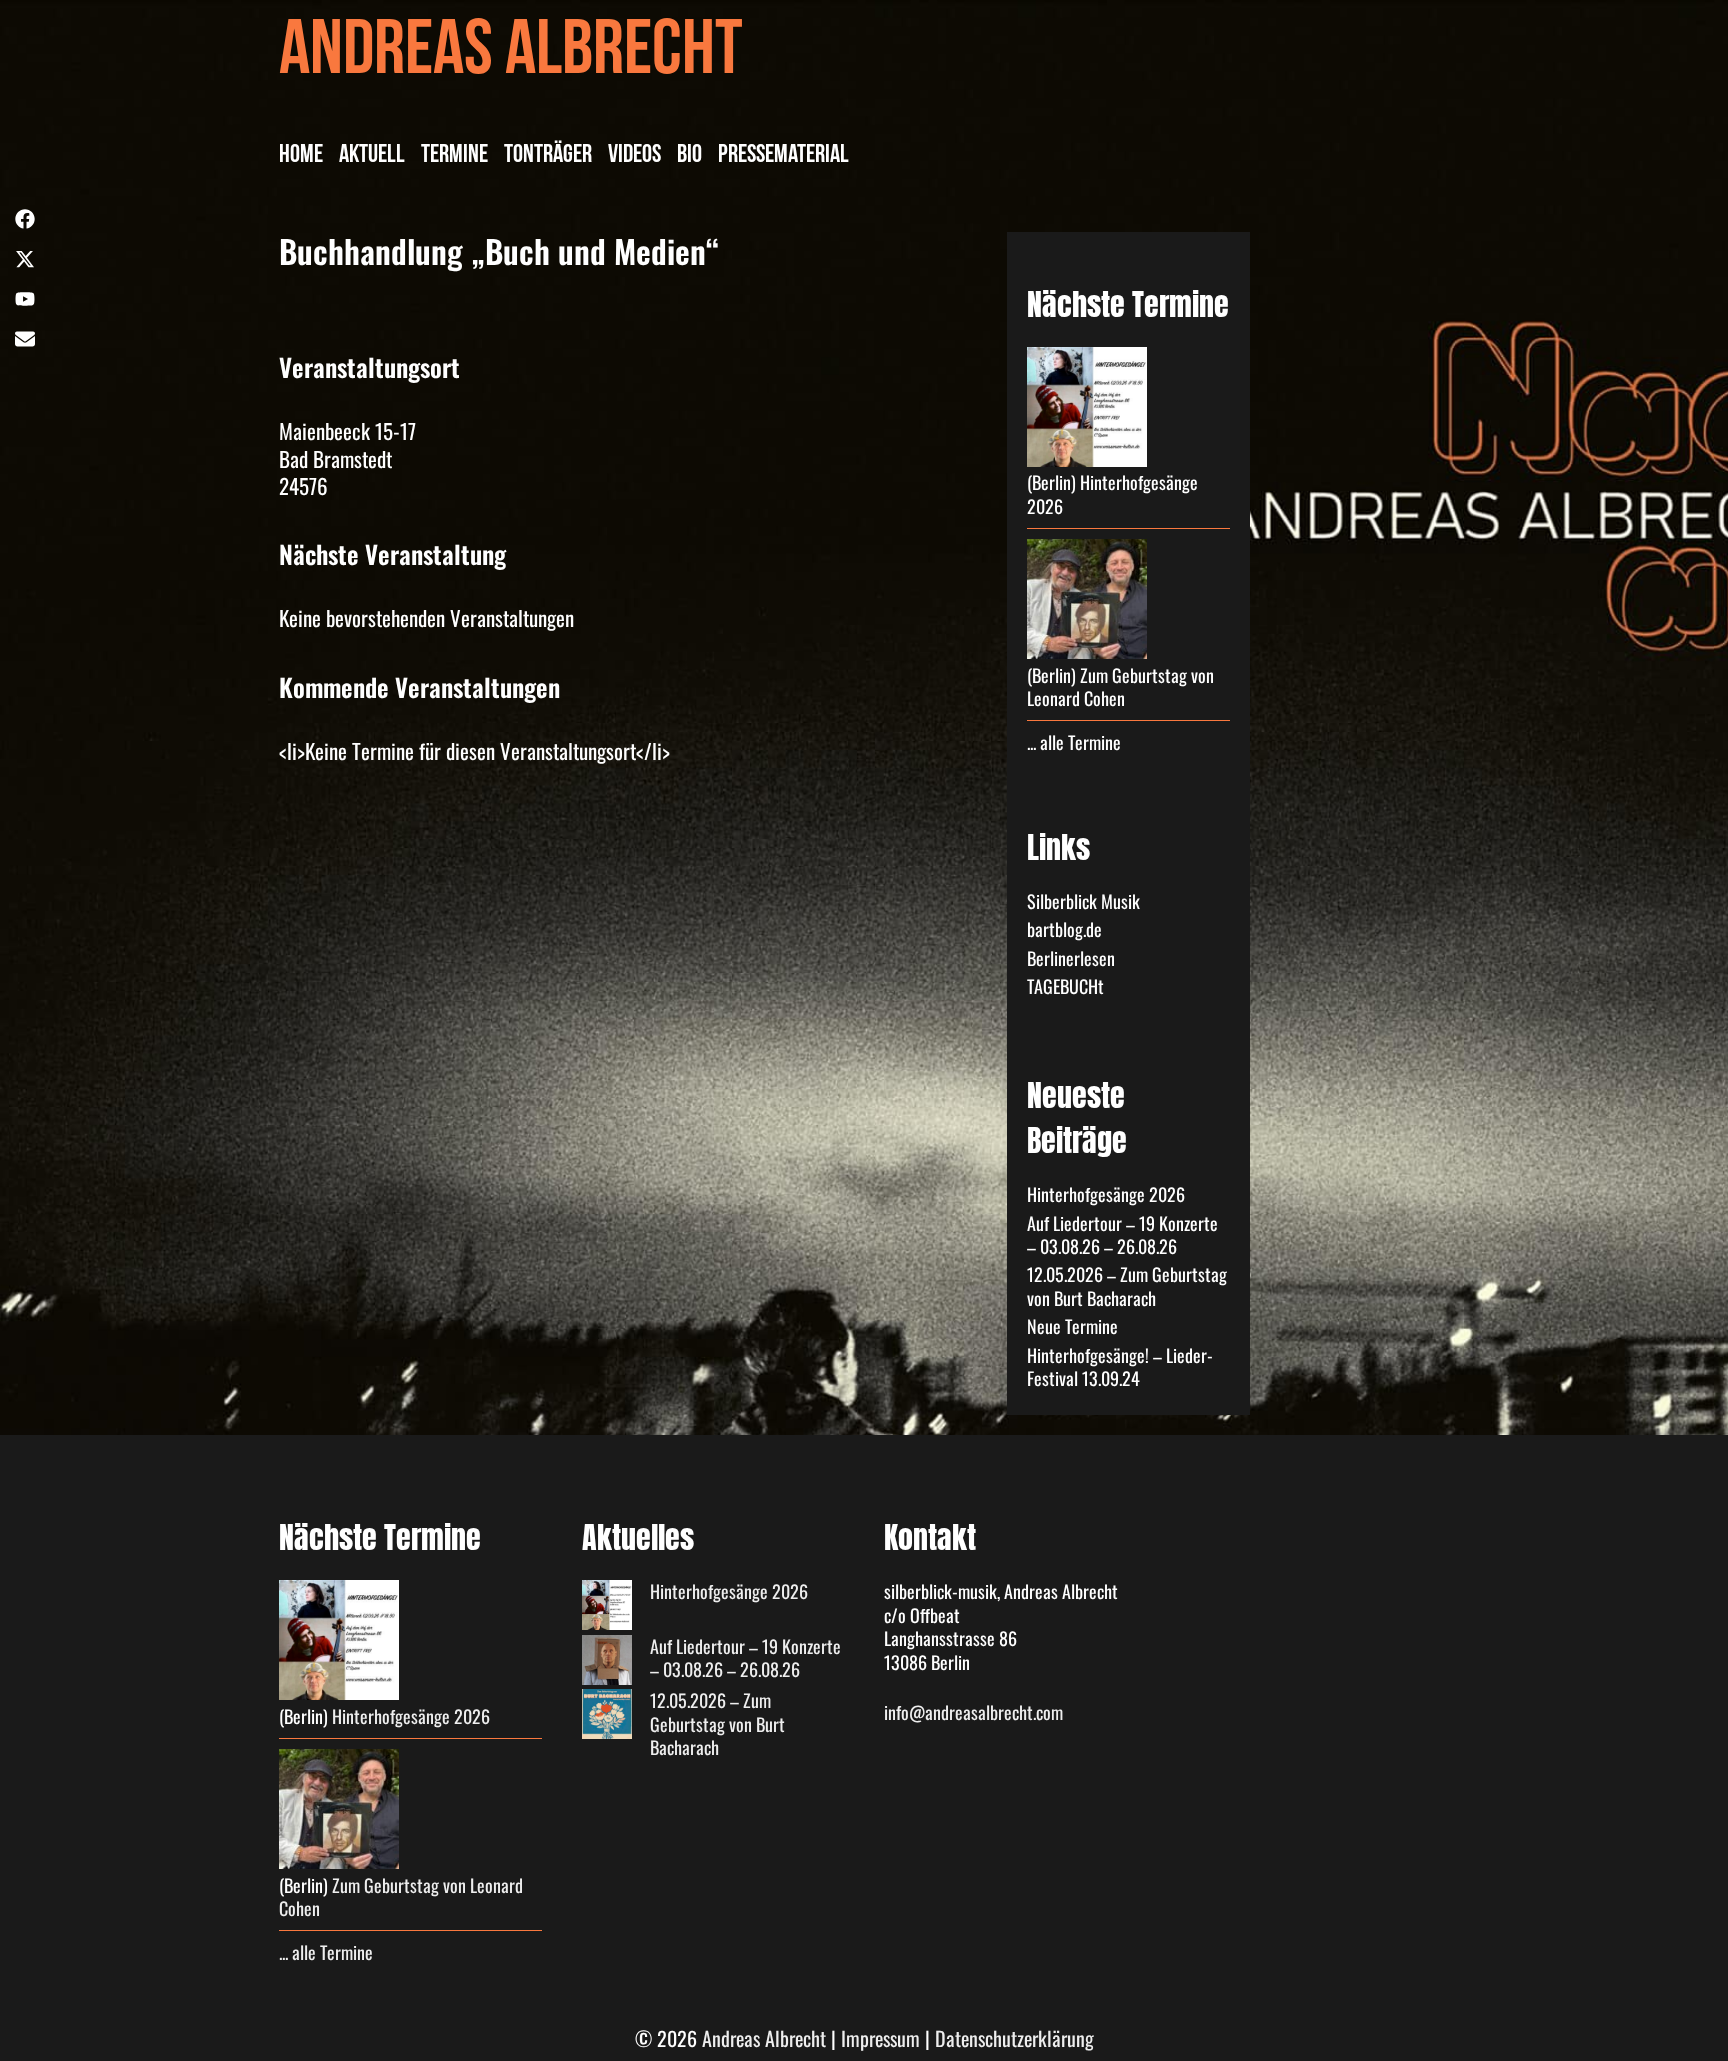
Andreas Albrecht (511, 57)
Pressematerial (783, 157)
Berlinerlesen (1071, 958)
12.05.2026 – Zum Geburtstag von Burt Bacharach (1127, 1285)
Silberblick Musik (1083, 901)
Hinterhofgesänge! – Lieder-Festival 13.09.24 (1120, 1366)
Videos (634, 157)
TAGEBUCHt (1065, 986)
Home (301, 157)
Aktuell (372, 157)
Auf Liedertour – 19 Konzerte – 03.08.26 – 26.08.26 (1122, 1234)
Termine (454, 157)
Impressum (880, 2038)
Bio (689, 157)
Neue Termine (1072, 1326)
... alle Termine (1074, 742)
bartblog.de (1064, 929)
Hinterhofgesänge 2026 (1112, 493)
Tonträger (548, 157)
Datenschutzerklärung (1014, 2038)
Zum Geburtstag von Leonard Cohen (1120, 686)
